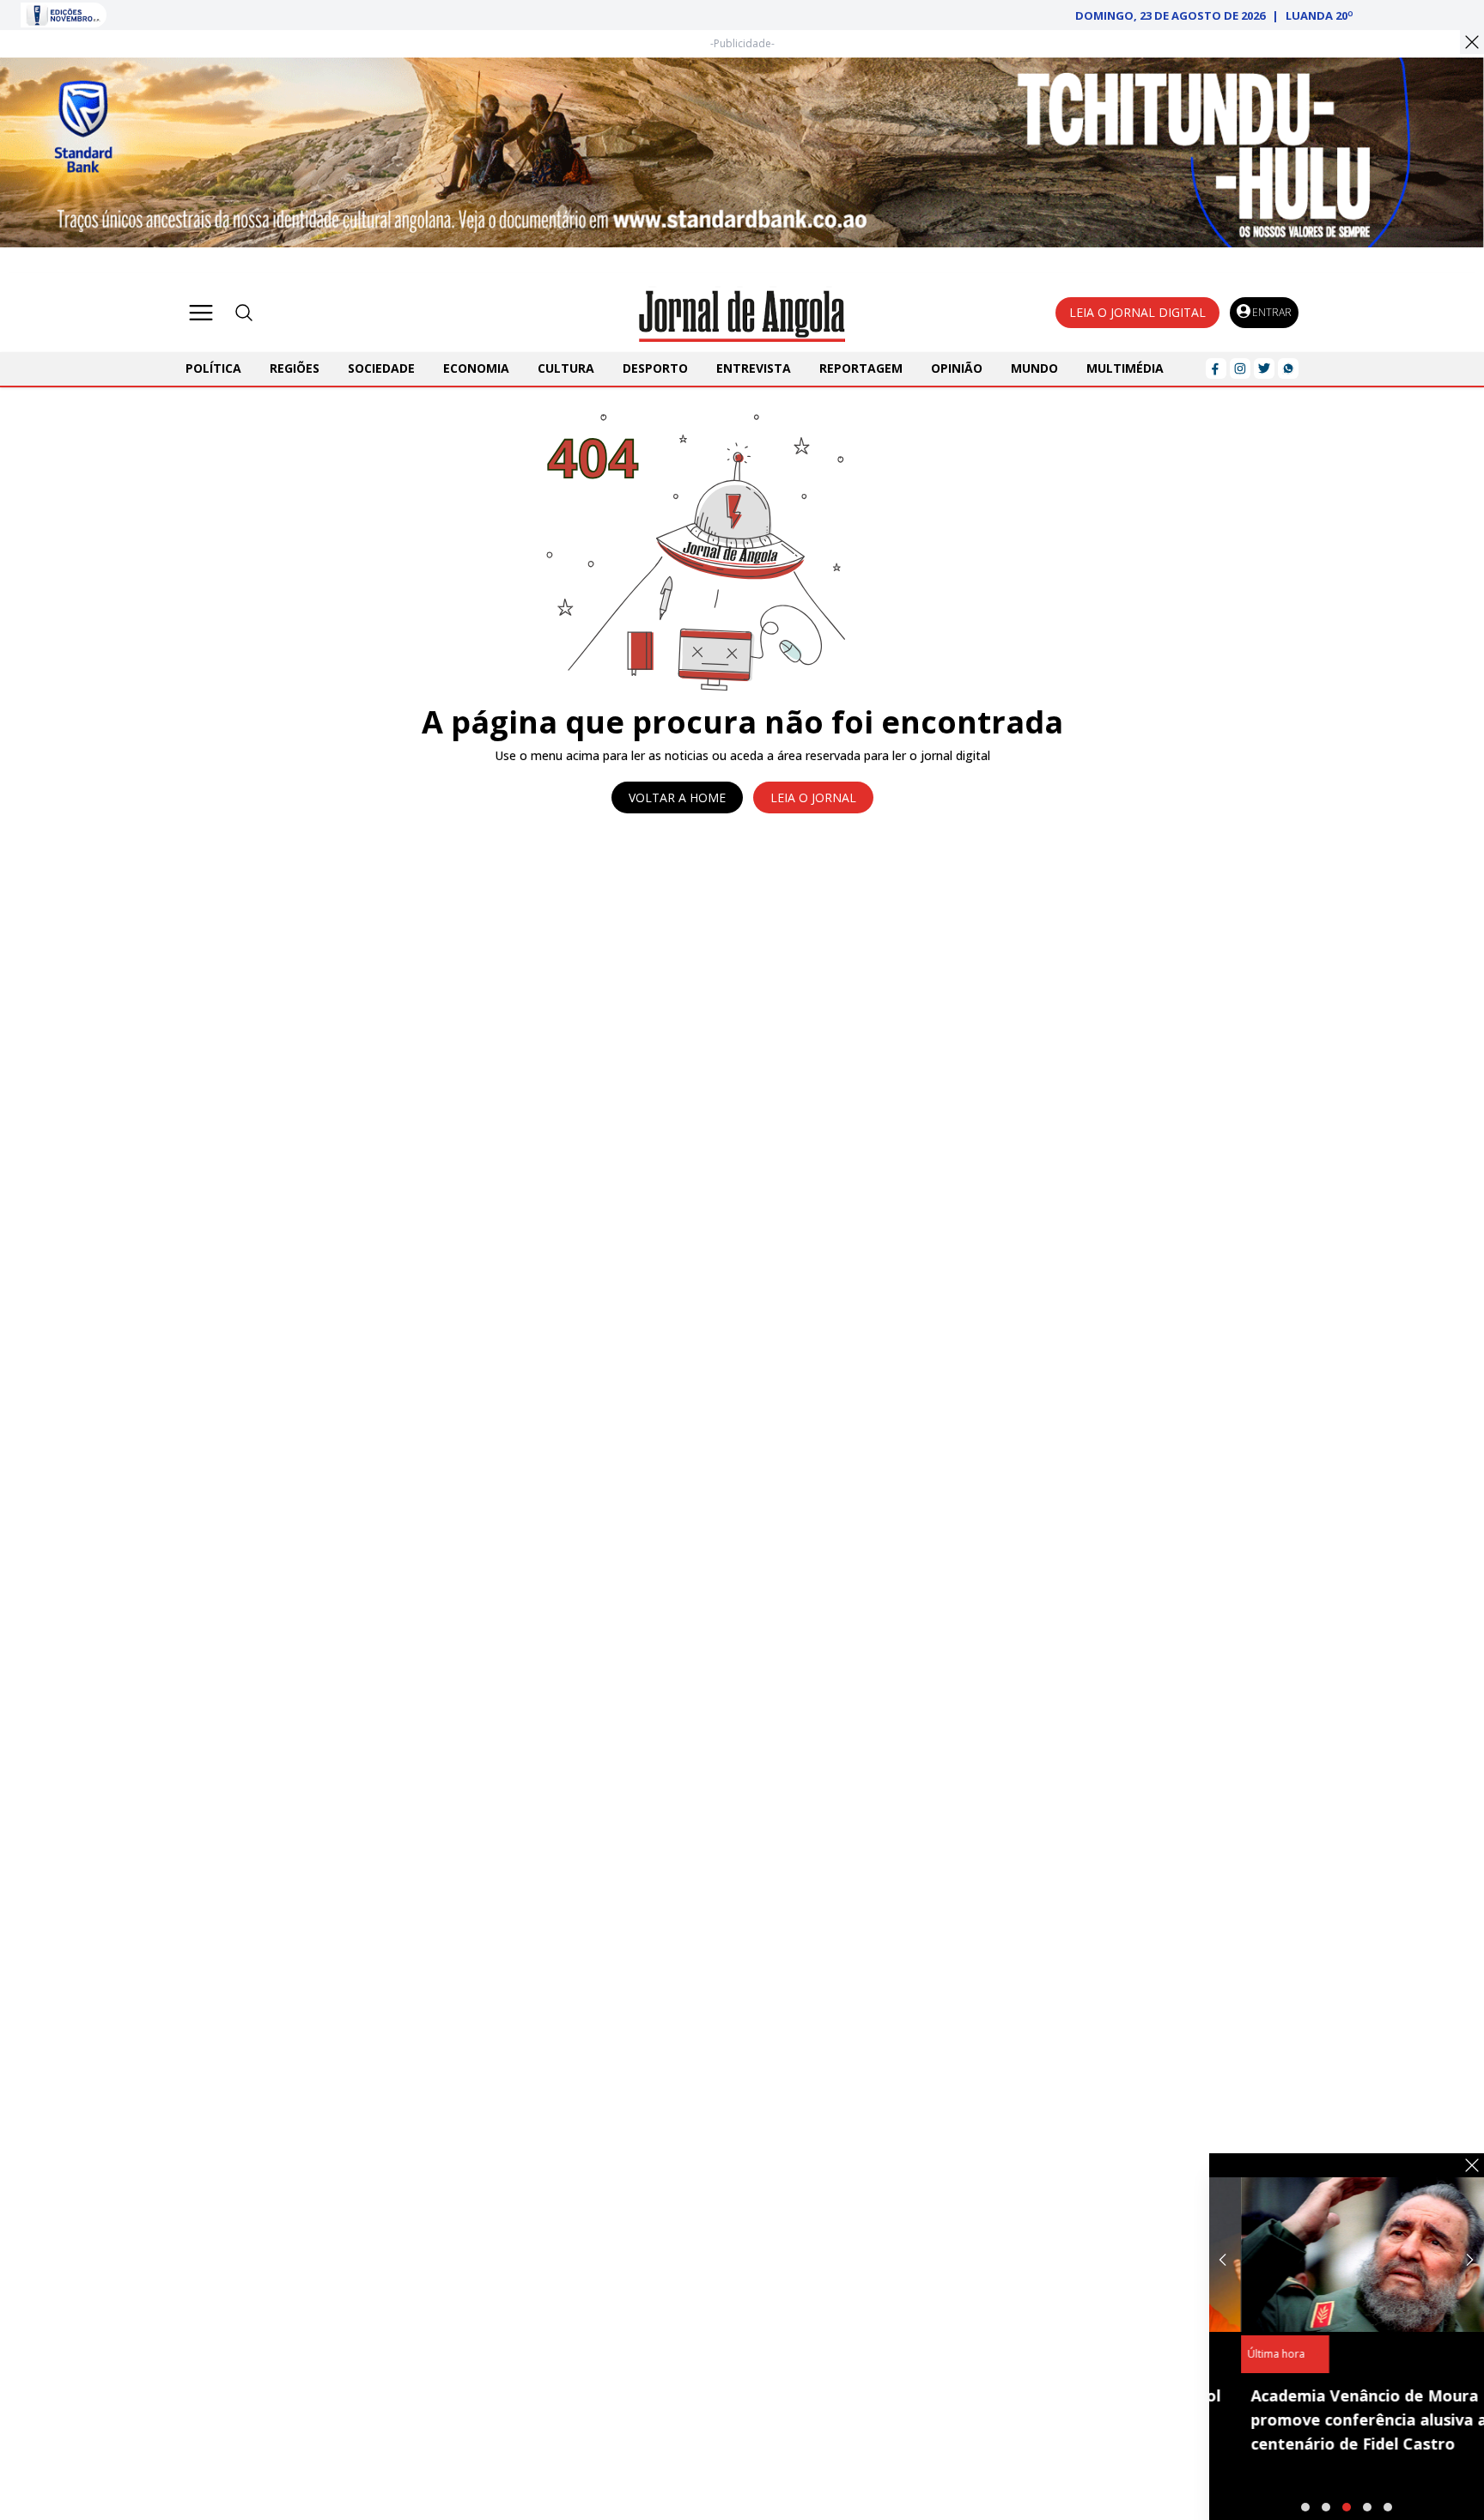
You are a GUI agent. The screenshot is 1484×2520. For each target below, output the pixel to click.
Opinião (957, 368)
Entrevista (754, 368)
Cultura (566, 368)
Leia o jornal (813, 797)
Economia (476, 368)
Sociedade (381, 368)
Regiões (295, 368)
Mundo (1034, 368)
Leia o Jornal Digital (1137, 312)
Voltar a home (677, 797)
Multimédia (1125, 368)
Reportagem (861, 368)
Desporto (655, 368)
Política (213, 368)
